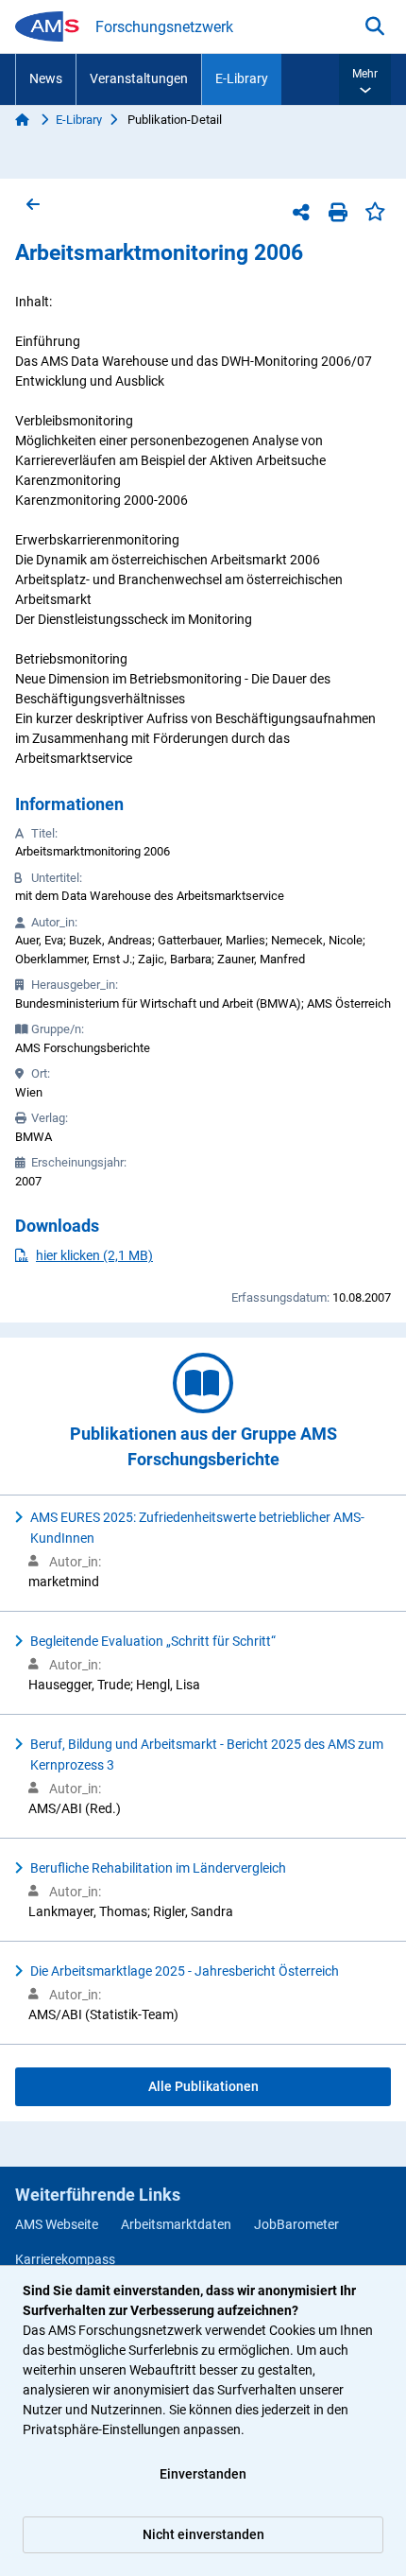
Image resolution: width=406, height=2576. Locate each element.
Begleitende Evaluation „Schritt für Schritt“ (153, 1641)
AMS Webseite (57, 2224)
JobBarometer (296, 2224)
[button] (365, 79)
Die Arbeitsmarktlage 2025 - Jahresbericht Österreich (185, 1971)
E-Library (242, 78)
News (46, 78)
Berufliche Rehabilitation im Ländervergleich (158, 1868)
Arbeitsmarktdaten (176, 2224)
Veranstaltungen (139, 78)
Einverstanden (203, 2474)
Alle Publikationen (203, 2086)
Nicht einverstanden (203, 2534)
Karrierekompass (65, 2259)
